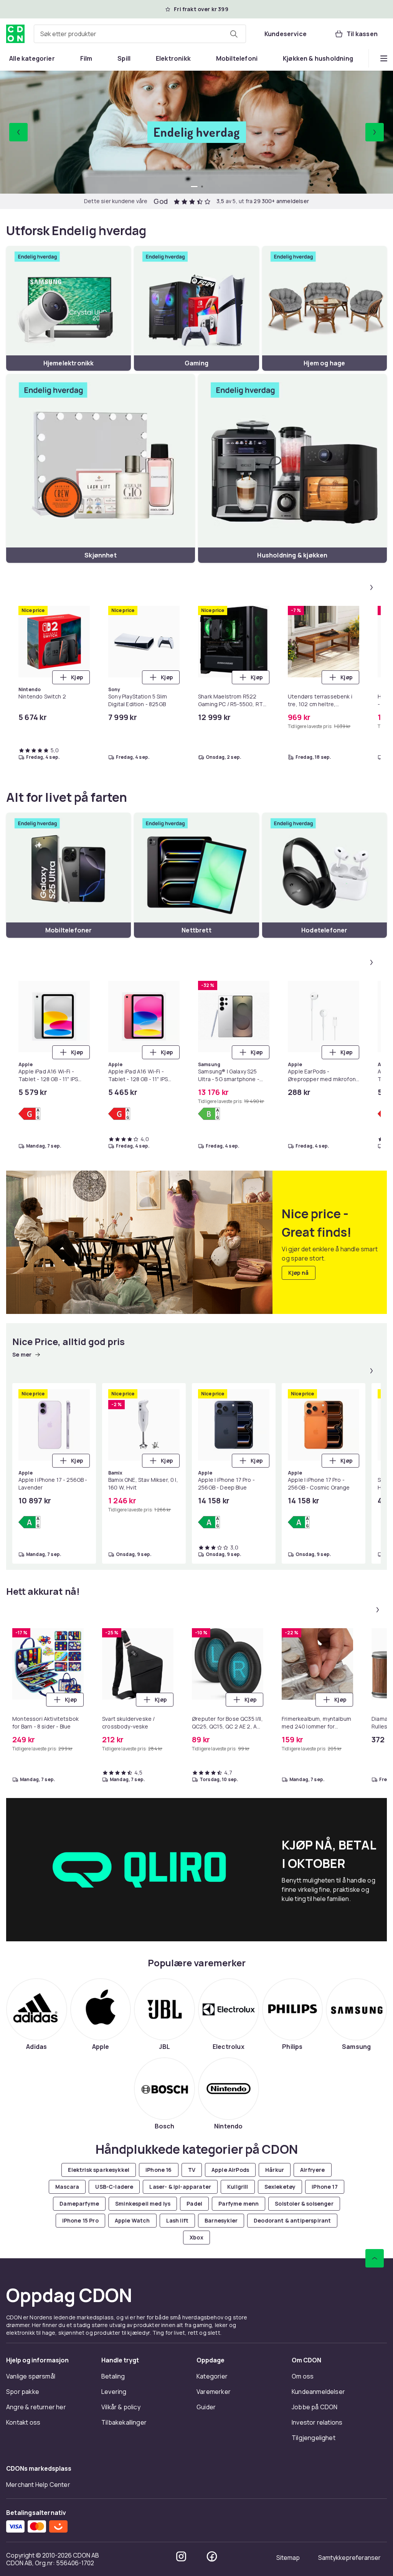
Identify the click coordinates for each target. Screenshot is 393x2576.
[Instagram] (181, 2556)
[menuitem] (32, 58)
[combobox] (140, 34)
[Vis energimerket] (29, 1114)
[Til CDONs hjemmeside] (15, 34)
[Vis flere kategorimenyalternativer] (384, 58)
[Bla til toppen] (375, 2258)
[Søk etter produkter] (234, 34)
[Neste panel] (372, 587)
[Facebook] (212, 2556)
